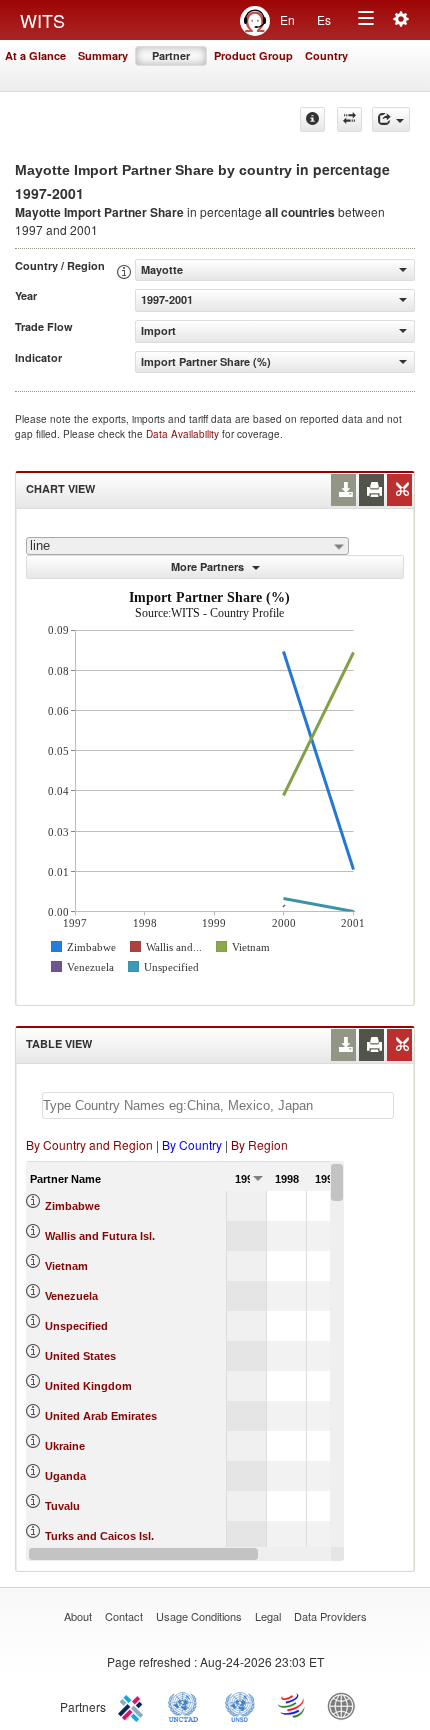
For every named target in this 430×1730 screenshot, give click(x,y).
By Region (259, 1144)
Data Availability (184, 434)
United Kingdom (88, 1386)
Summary (103, 55)
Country (326, 55)
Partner (171, 55)
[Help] (312, 119)
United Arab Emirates (101, 1416)
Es (324, 19)
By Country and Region (89, 1144)
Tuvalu (62, 1506)
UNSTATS (240, 1705)
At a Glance (35, 55)
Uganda (65, 1476)
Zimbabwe (72, 1206)
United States (80, 1356)
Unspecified (76, 1326)
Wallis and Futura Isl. (100, 1236)
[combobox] (187, 546)
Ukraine (65, 1446)
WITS (42, 20)
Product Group (253, 55)
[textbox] (218, 1105)
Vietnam (66, 1266)
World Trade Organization (293, 1705)
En (287, 19)
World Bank (346, 1705)
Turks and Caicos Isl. (99, 1536)
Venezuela (71, 1296)
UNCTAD (187, 1705)
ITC (134, 1705)
